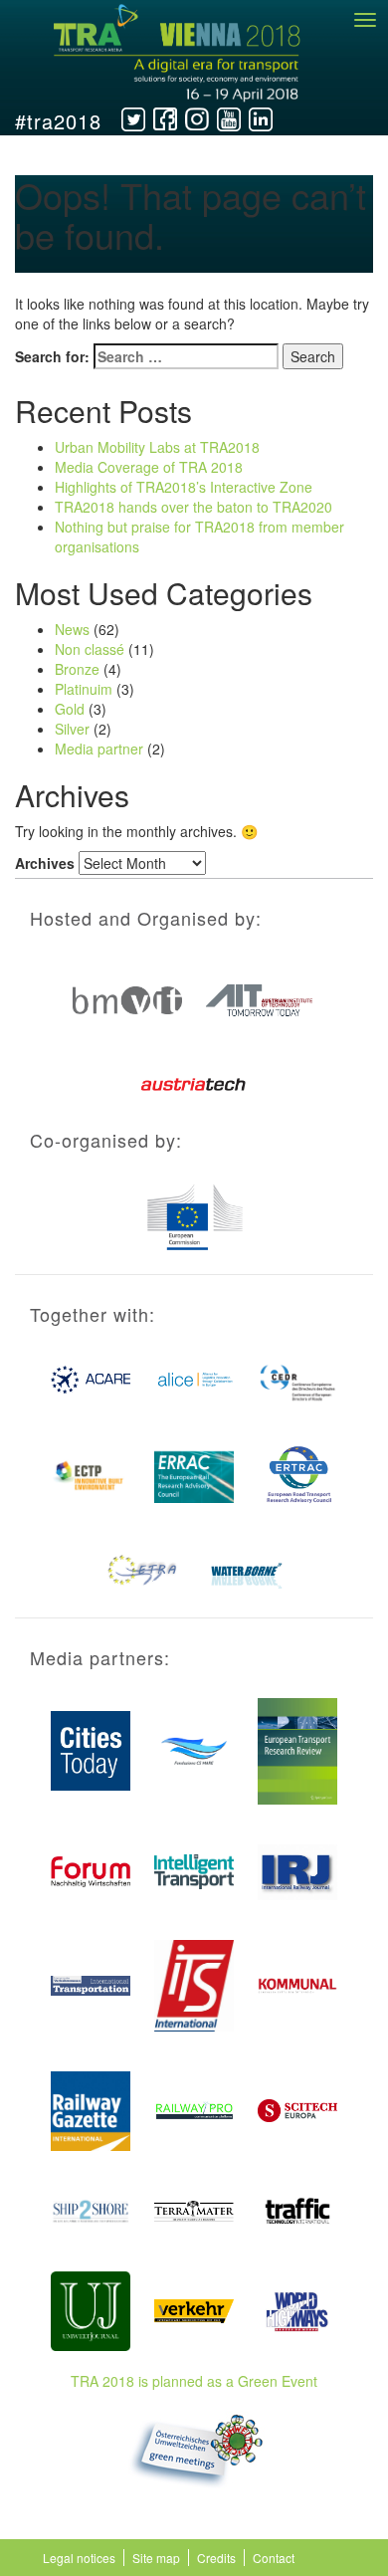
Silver (72, 729)
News (72, 629)
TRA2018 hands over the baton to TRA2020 (194, 507)
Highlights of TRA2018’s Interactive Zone (184, 487)
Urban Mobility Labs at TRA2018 (157, 447)
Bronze (77, 669)
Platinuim (84, 689)
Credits (216, 2558)
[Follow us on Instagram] (197, 119)
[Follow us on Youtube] (229, 119)
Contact (274, 2558)
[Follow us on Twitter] (133, 119)
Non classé (90, 649)
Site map (156, 2558)
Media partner (99, 749)
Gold (70, 709)
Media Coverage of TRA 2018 (149, 467)
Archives (45, 863)
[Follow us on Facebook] (165, 119)
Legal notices (79, 2558)
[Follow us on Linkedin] (261, 119)
